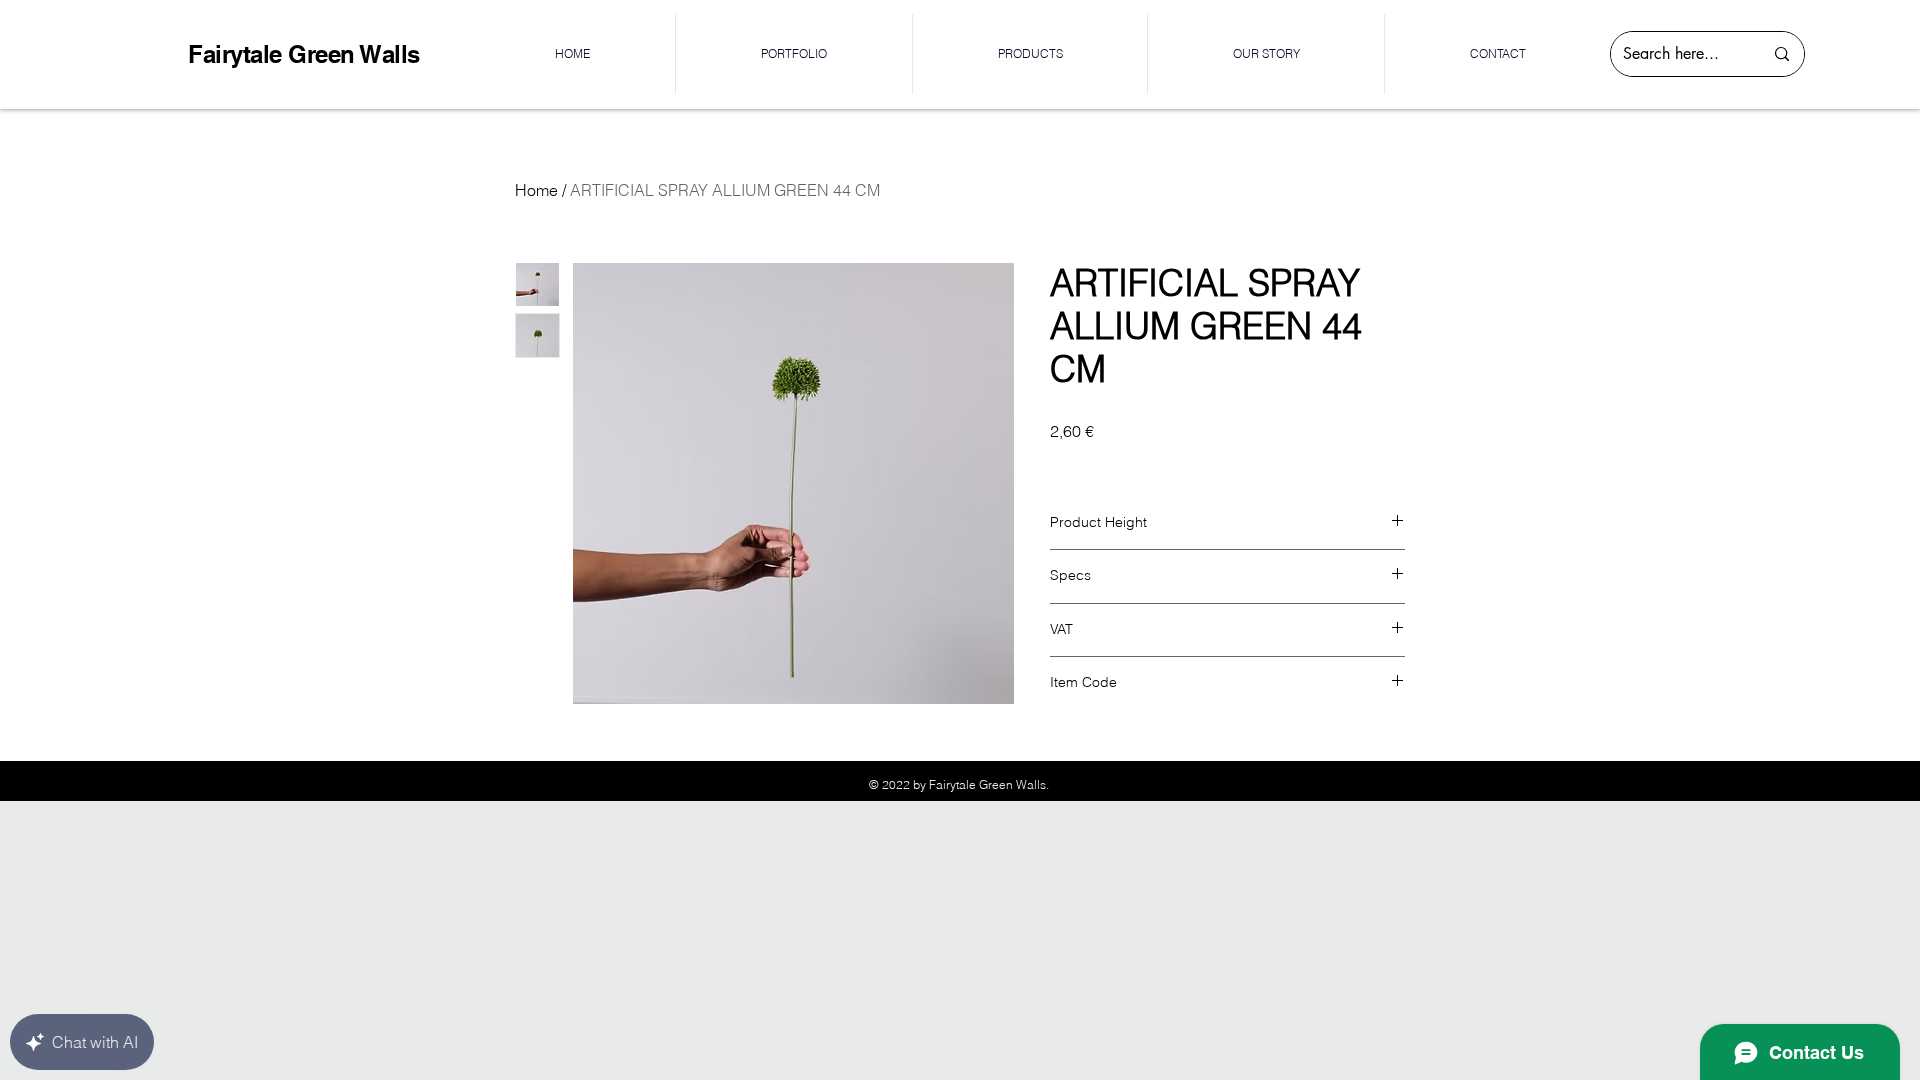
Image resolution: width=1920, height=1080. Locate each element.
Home (536, 190)
